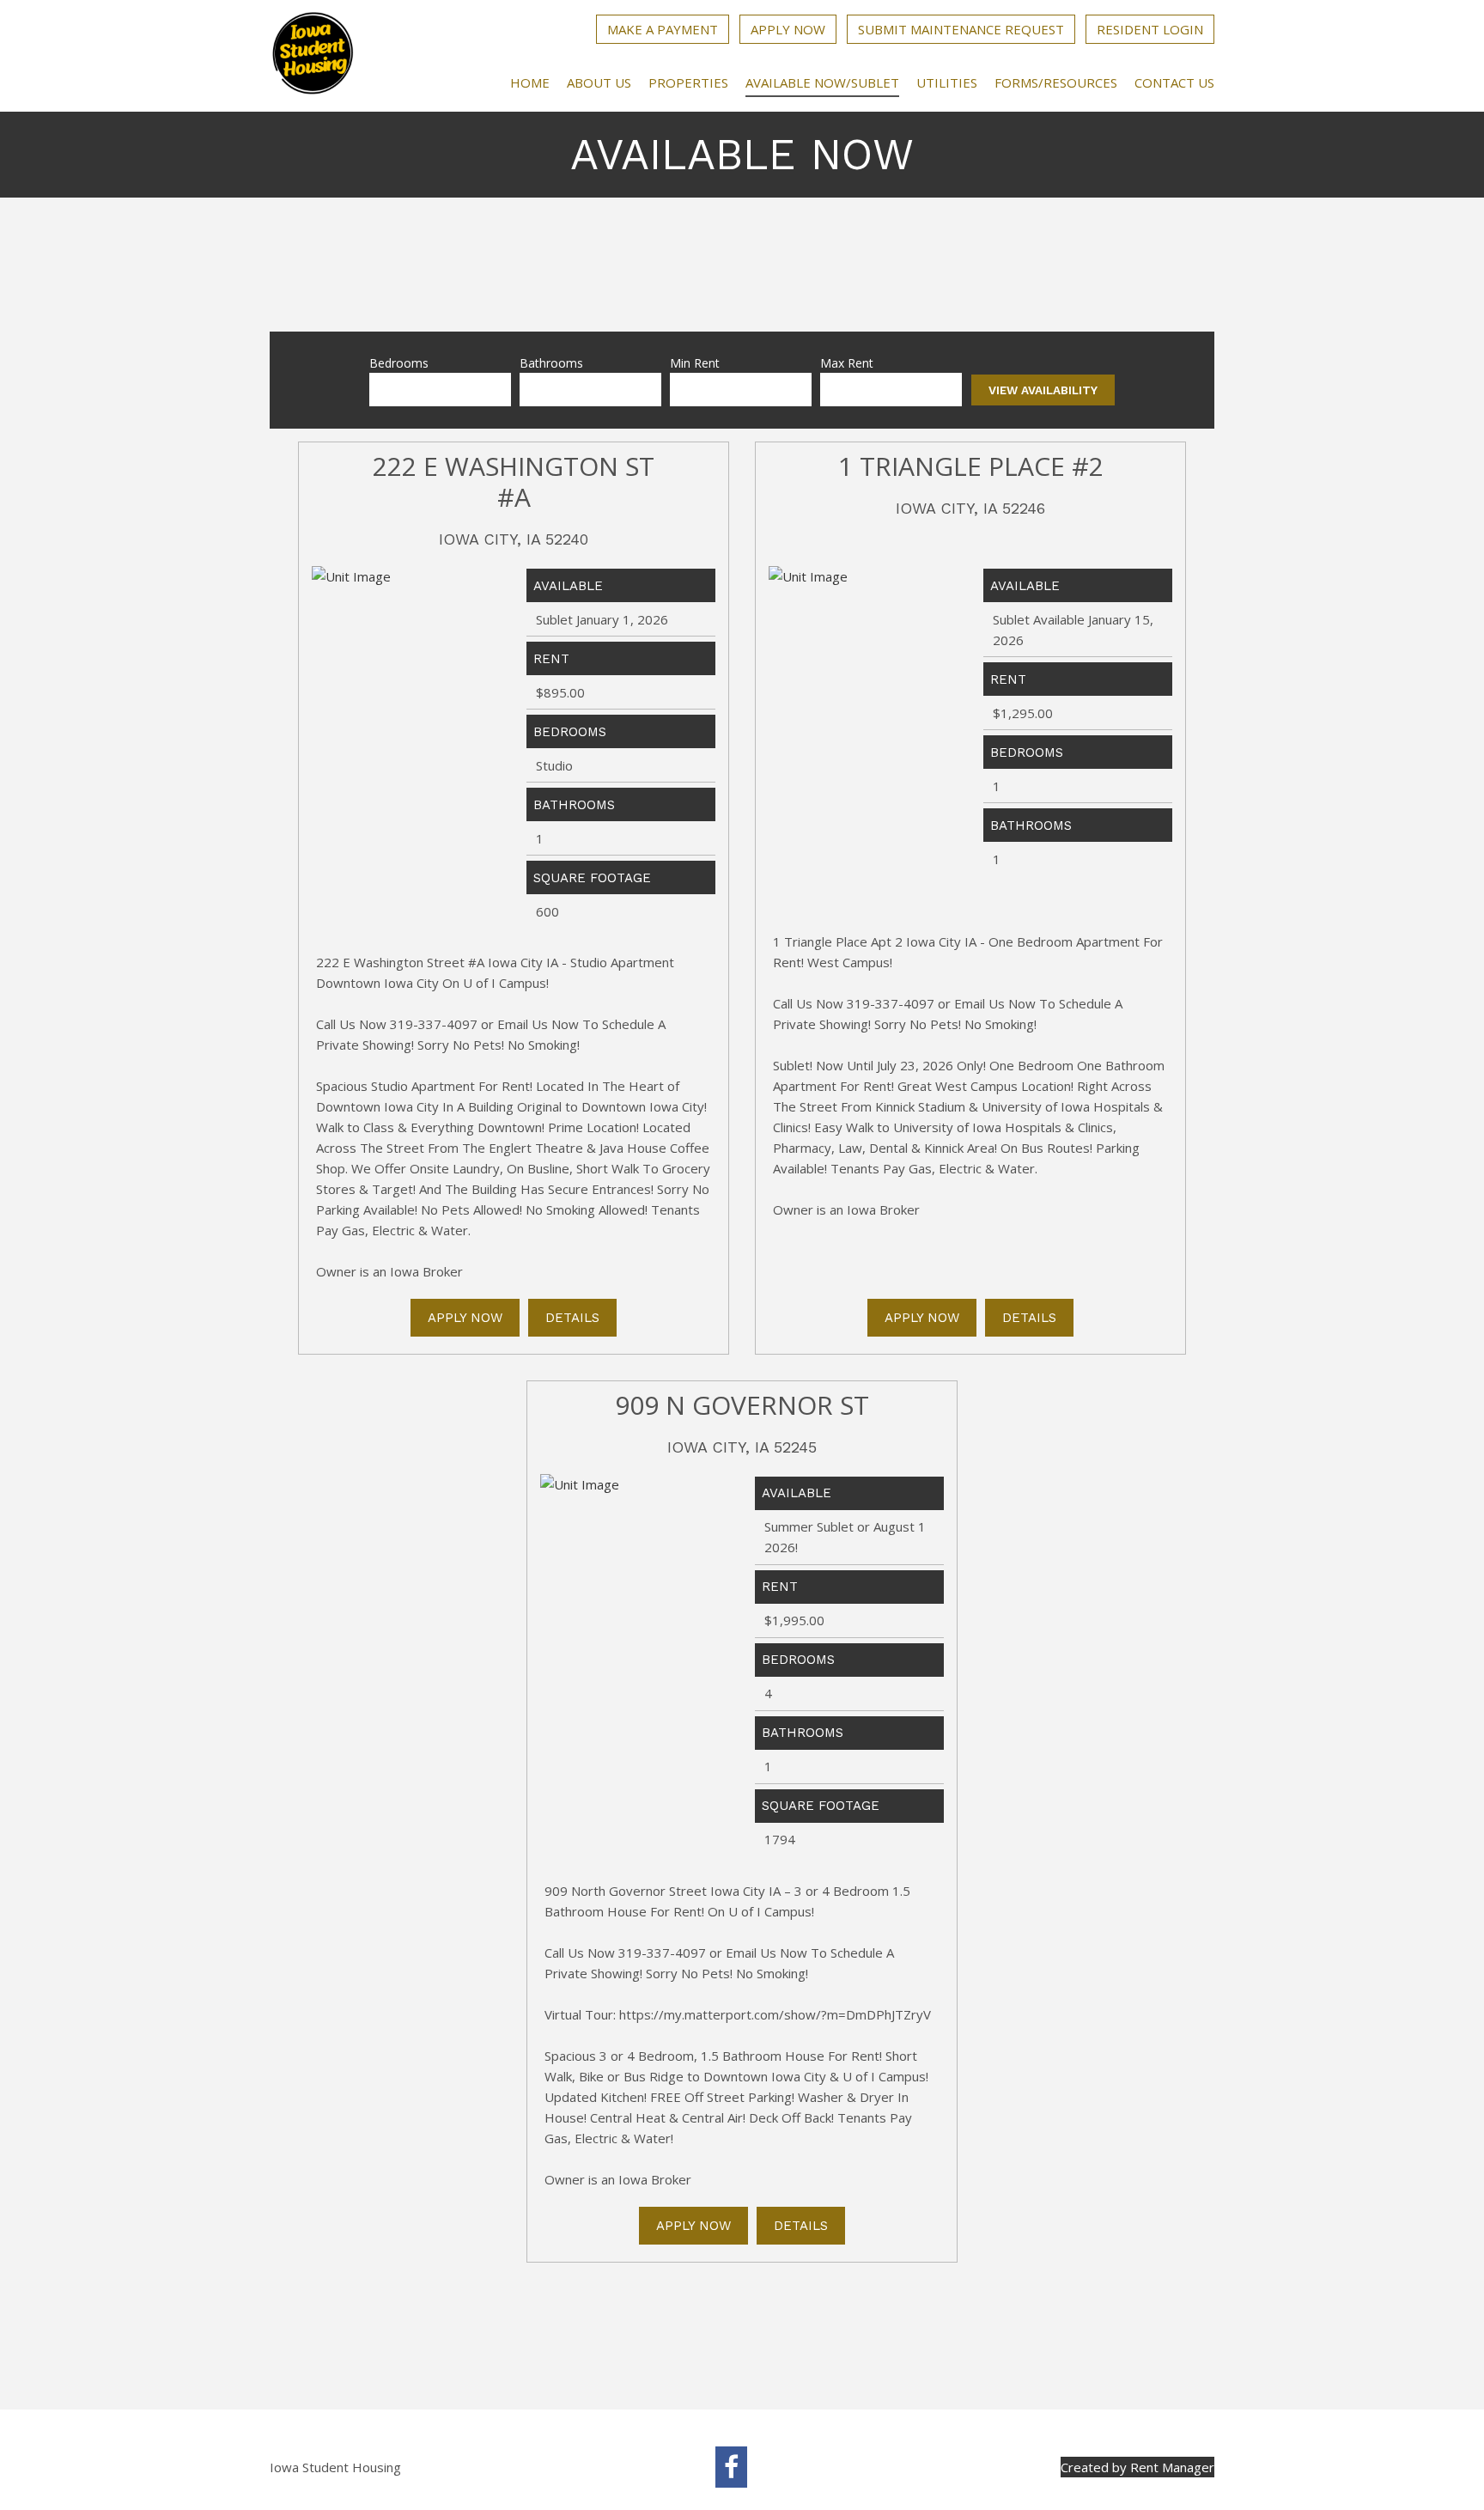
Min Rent (695, 363)
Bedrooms (399, 363)
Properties (688, 82)
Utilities (947, 82)
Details (572, 1318)
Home (530, 82)
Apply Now (788, 29)
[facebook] (731, 2467)
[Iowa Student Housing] (313, 56)
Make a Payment (663, 29)
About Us (599, 82)
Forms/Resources (1056, 82)
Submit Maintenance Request (961, 29)
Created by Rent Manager (1137, 2467)
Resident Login (1150, 29)
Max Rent (847, 363)
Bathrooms (551, 363)
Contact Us (1174, 82)
